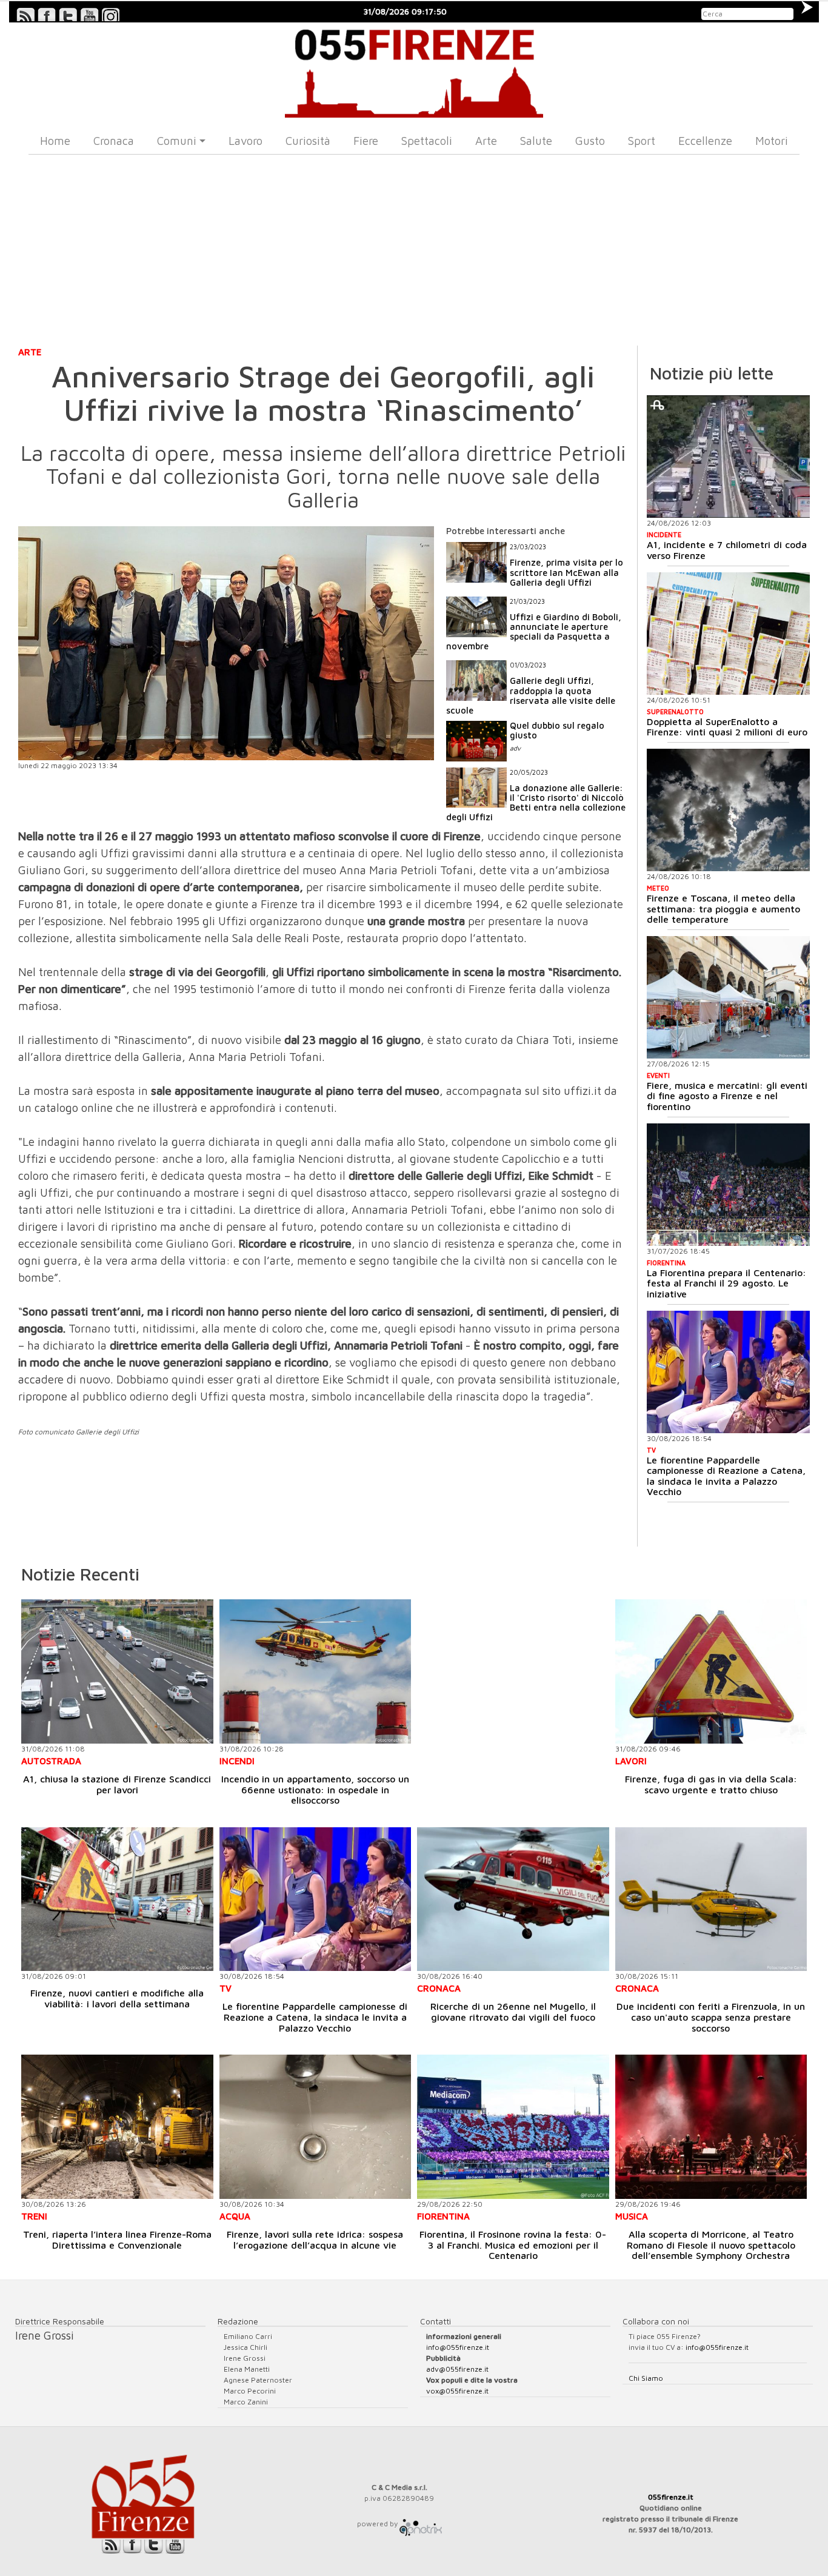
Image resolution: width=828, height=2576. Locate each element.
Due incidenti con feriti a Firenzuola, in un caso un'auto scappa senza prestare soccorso (711, 2017)
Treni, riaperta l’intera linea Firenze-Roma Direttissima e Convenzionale (117, 2240)
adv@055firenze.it (457, 2369)
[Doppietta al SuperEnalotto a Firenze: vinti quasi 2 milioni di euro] (728, 634)
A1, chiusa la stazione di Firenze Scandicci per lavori (117, 1784)
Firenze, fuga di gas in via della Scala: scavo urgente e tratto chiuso (711, 1784)
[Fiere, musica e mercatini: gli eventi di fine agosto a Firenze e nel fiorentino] (728, 997)
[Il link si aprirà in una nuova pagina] (421, 2524)
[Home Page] (414, 70)
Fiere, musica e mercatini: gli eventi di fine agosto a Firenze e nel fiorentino (727, 1096)
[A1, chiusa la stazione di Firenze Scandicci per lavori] (117, 1671)
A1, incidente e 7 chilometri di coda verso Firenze (727, 550)
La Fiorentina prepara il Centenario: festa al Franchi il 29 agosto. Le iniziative (726, 1283)
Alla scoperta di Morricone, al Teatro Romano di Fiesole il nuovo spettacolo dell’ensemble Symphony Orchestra (711, 2245)
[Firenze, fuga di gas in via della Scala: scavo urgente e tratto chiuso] (711, 1671)
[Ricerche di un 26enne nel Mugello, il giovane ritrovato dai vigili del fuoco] (513, 1899)
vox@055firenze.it (457, 2391)
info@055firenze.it (458, 2347)
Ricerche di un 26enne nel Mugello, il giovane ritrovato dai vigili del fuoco (513, 2012)
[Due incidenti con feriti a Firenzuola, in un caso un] (711, 1899)
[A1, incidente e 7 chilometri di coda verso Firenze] (728, 457)
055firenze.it (671, 2497)
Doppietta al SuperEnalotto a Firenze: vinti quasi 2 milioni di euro (727, 727)
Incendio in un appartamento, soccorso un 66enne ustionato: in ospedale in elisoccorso (315, 1789)
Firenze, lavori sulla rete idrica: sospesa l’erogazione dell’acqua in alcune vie (315, 2240)
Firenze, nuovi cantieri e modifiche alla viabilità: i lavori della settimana (117, 1998)
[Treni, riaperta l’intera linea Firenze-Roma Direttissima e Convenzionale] (117, 2126)
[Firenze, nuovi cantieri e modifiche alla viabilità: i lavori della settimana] (117, 1899)
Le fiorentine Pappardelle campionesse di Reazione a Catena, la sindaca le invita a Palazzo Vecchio (726, 1476)
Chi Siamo (646, 2378)
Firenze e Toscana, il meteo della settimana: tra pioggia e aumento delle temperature (723, 908)
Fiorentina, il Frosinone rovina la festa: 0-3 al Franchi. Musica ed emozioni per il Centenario (513, 2245)
